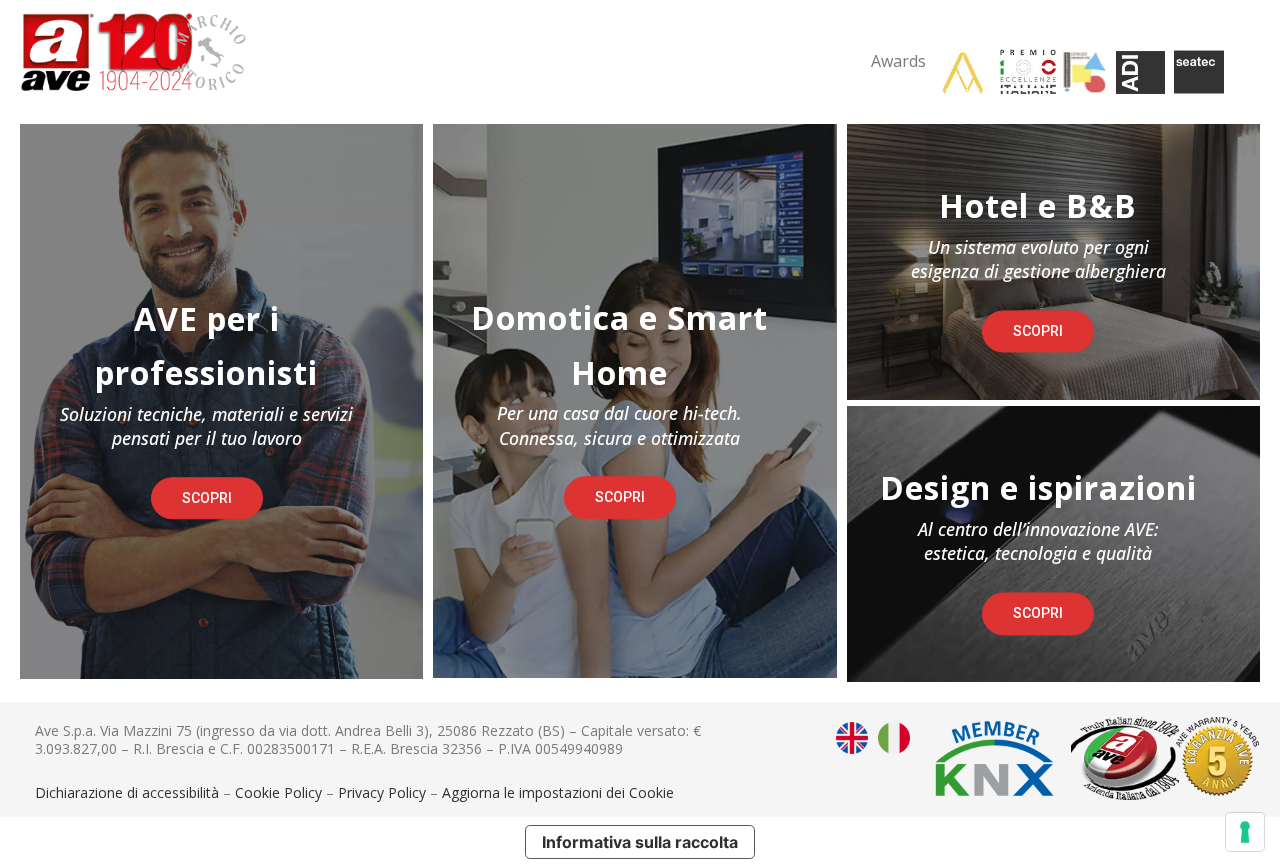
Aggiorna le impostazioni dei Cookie (558, 792)
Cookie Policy (278, 792)
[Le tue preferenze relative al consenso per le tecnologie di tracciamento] (1245, 832)
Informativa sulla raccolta (640, 842)
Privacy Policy (382, 792)
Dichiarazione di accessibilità (127, 792)
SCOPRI (207, 498)
